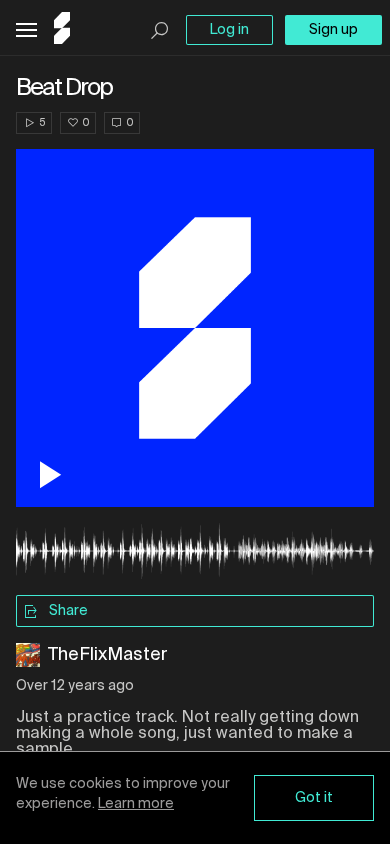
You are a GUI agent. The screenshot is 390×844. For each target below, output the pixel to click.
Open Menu (26, 30)
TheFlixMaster (108, 655)
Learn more (136, 804)
